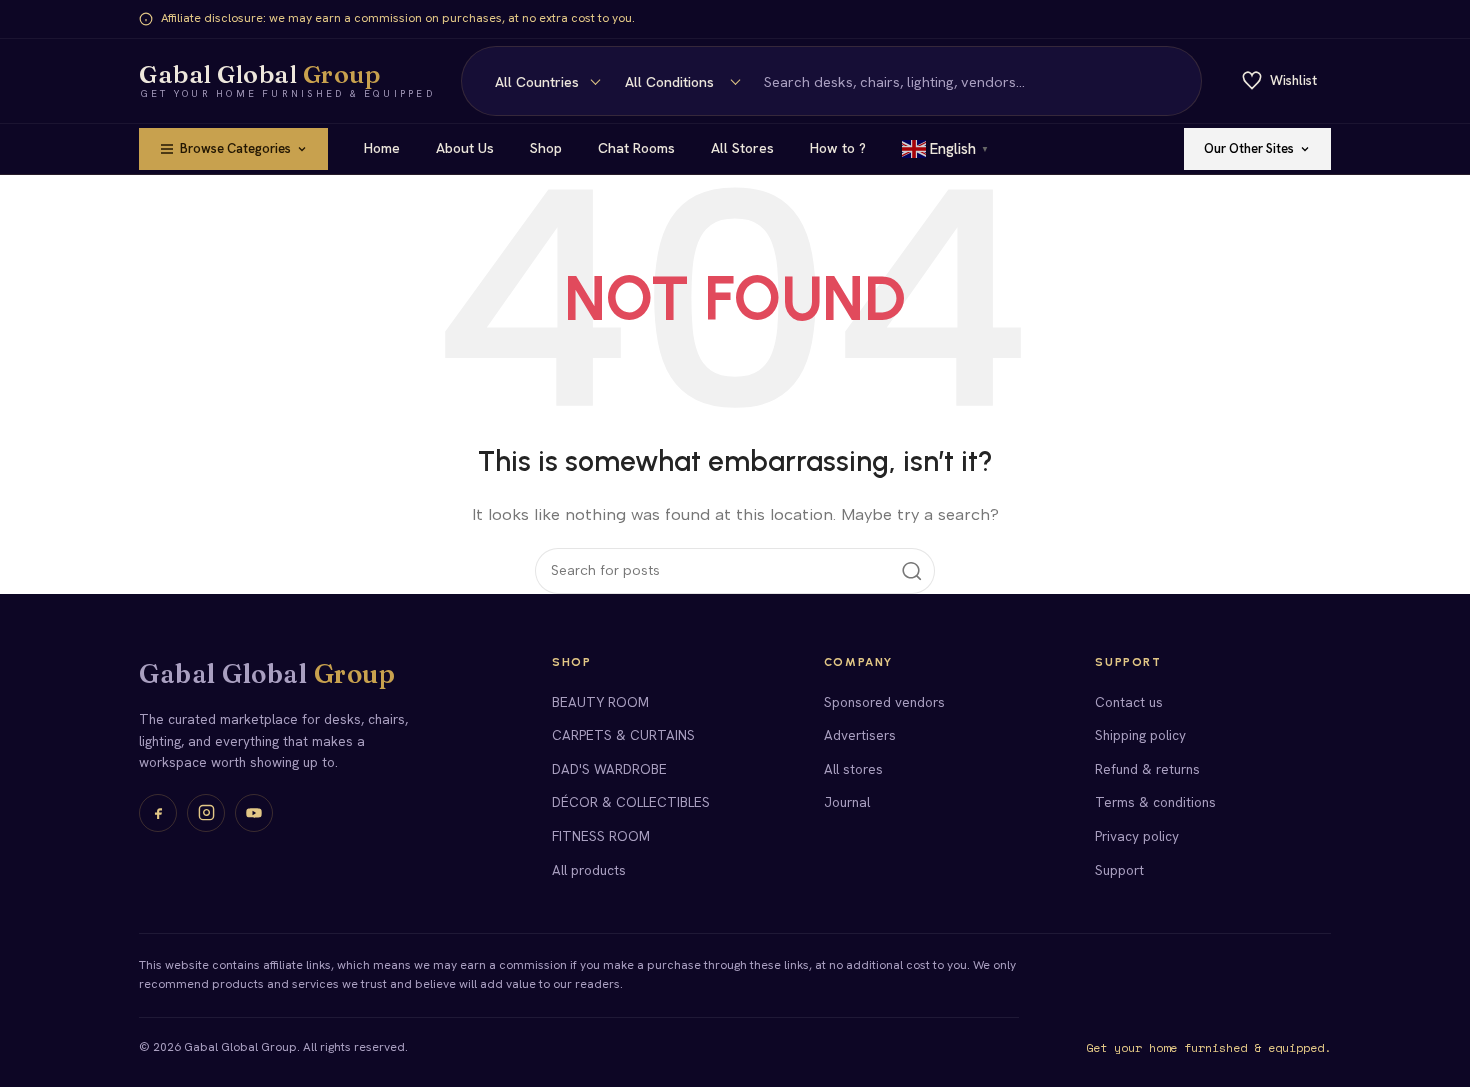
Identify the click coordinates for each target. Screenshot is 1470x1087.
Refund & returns (1147, 769)
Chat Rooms (636, 148)
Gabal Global (267, 674)
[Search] (1175, 81)
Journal (847, 802)
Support (1119, 870)
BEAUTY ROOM (600, 702)
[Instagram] (206, 813)
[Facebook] (158, 813)
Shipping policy (1140, 735)
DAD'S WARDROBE (609, 769)
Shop (546, 148)
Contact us (1129, 702)
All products (589, 870)
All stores (853, 769)
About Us (465, 148)
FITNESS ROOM (601, 836)
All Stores (742, 148)
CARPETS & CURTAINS (623, 735)
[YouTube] (254, 813)
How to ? (838, 148)
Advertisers (860, 735)
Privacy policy (1137, 836)
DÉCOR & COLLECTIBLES (631, 802)
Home (382, 148)
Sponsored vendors (884, 702)
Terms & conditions (1155, 802)
